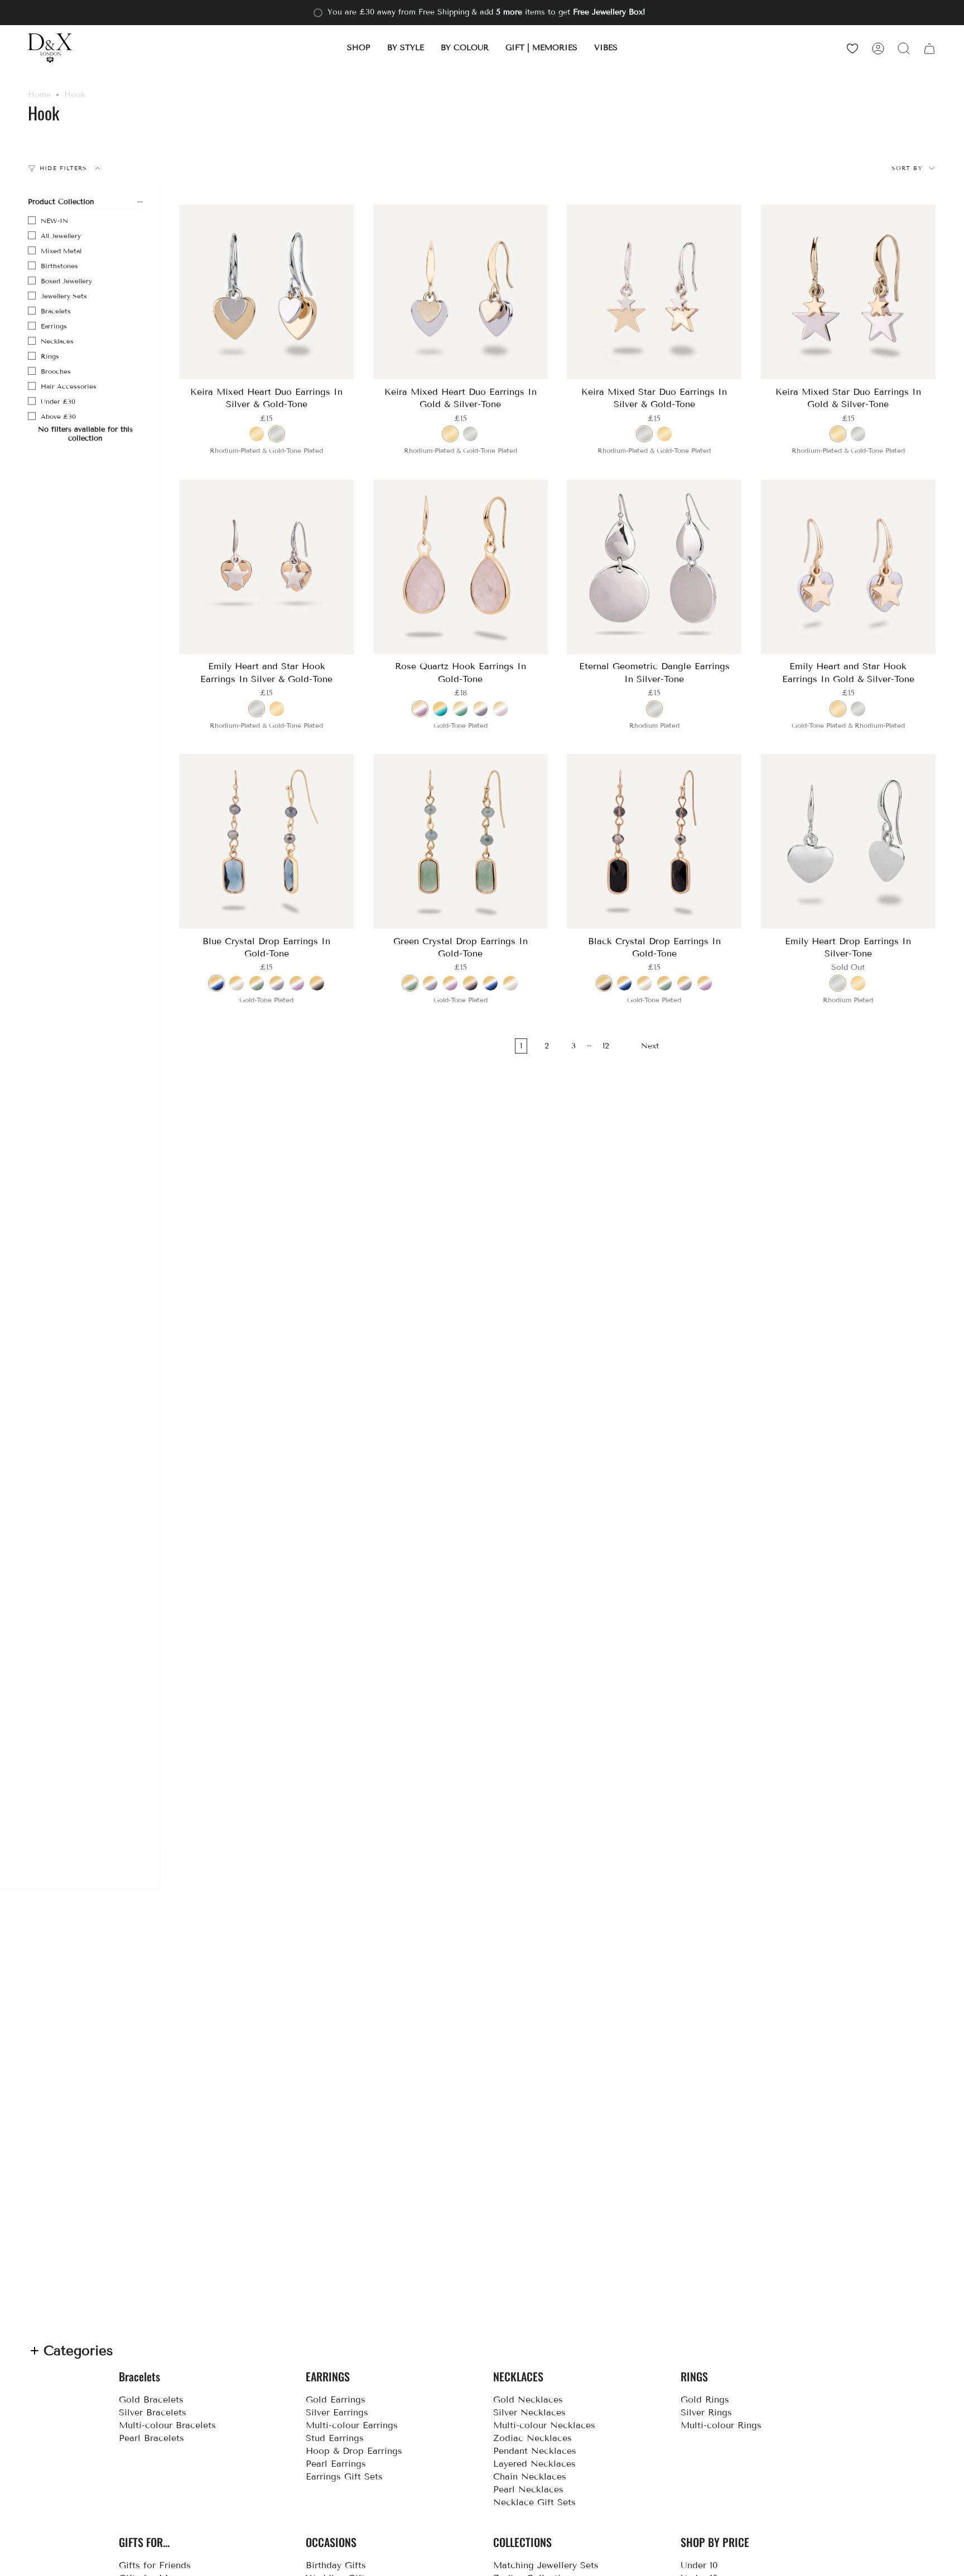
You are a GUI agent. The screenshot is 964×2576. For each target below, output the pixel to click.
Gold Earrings (336, 2399)
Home (39, 95)
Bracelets (56, 311)
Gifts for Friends (155, 2565)
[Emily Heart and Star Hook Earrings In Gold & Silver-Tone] (849, 567)
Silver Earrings (337, 2412)
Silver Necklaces (529, 2412)
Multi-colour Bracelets (167, 2425)
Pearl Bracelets (151, 2438)
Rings (50, 356)
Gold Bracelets (151, 2399)
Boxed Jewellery (66, 281)
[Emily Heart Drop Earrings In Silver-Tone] (849, 842)
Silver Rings (706, 2412)
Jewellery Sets (64, 296)
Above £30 (58, 416)
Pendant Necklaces (535, 2451)
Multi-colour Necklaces (544, 2425)
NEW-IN (54, 221)
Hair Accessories (69, 386)
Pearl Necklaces (528, 2489)
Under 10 (699, 2565)
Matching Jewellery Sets (546, 2565)
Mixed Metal (61, 251)
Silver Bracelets (153, 2412)
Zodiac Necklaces (532, 2438)
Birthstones (59, 266)
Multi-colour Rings (721, 2425)
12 (606, 1046)
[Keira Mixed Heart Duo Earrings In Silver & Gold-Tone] (267, 292)
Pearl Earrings (336, 2464)
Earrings (54, 326)
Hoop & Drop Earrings (354, 2451)
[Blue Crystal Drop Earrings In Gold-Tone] (267, 842)
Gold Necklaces (528, 2399)
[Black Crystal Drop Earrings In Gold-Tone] (654, 842)
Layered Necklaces (534, 2464)
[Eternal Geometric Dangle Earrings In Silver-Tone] (654, 567)
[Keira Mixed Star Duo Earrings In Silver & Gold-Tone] (654, 292)
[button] (359, 48)
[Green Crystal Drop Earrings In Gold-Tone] (461, 842)
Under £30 (58, 401)
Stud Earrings (335, 2438)
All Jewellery (61, 236)
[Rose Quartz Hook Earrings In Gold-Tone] (461, 567)
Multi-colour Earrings (352, 2425)
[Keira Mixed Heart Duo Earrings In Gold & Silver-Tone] (461, 292)
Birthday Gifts (336, 2565)
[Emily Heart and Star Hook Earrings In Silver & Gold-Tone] (267, 567)
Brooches (56, 371)
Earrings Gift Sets (344, 2476)
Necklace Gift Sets (534, 2502)
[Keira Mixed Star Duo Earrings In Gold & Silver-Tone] (849, 292)
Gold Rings (705, 2399)
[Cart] (929, 48)
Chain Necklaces (530, 2476)
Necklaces (57, 341)
